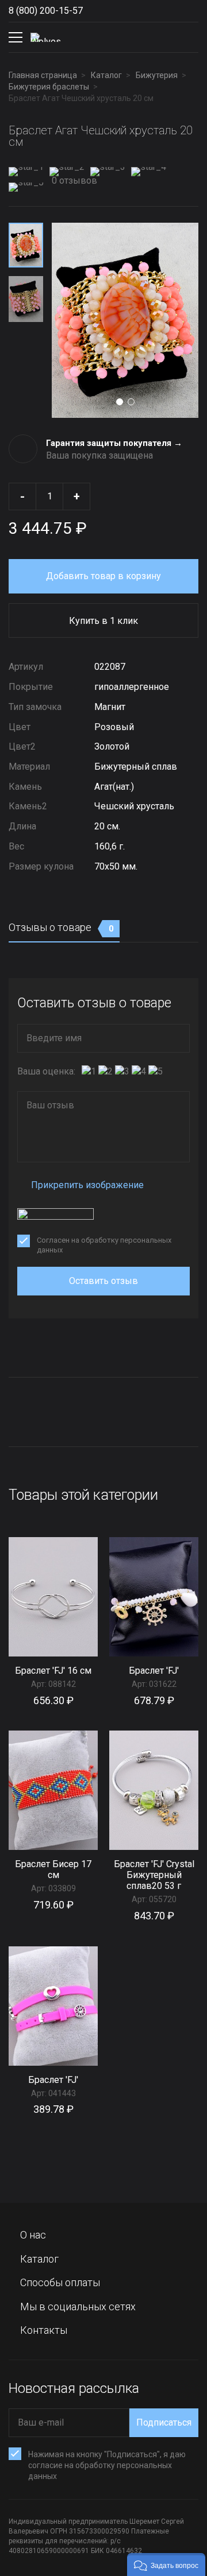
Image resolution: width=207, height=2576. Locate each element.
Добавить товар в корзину (103, 576)
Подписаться (164, 2422)
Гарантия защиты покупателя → (114, 443)
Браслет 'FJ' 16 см (53, 1671)
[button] (166, 2565)
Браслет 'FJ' (154, 1671)
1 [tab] (120, 402)
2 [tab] (131, 402)
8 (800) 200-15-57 (46, 11)
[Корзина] (189, 37)
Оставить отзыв (103, 1281)
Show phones (94, 11)
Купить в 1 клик (103, 621)
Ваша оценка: (46, 1071)
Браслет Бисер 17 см (53, 1869)
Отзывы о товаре (61, 927)
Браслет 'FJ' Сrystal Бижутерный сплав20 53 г (154, 1875)
